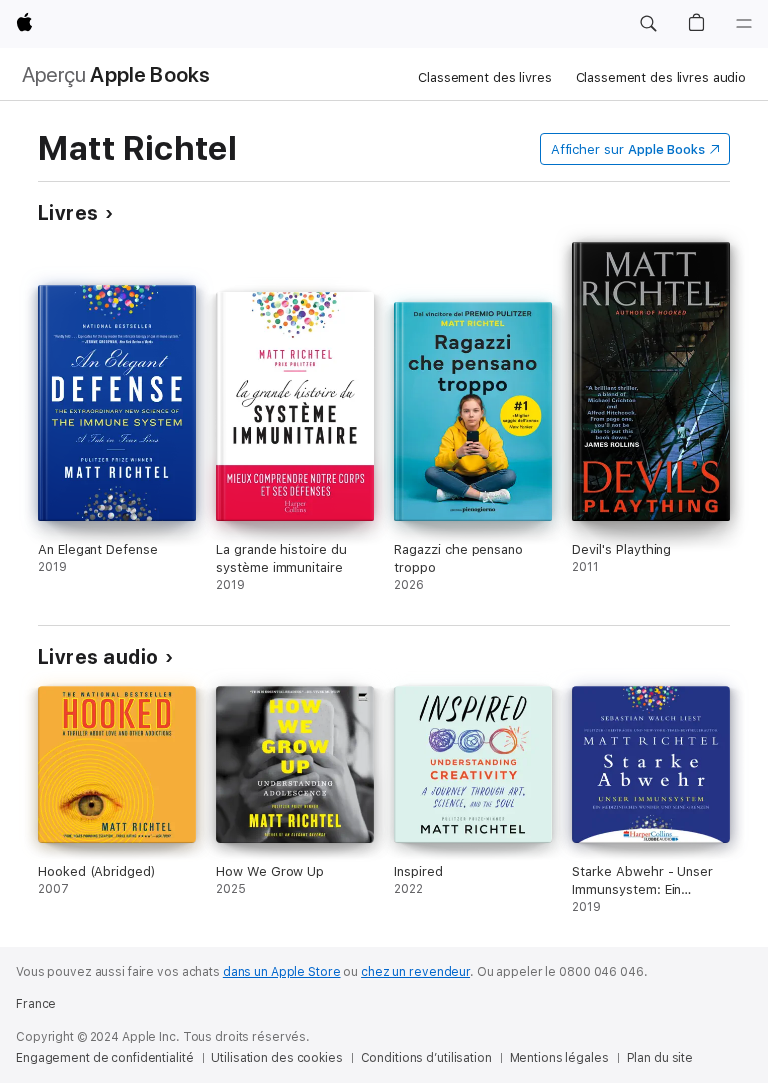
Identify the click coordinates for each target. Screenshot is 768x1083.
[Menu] (744, 24)
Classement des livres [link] (484, 77)
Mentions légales (559, 1058)
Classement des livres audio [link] (661, 77)
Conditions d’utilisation (426, 1058)
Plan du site (660, 1058)
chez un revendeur (415, 972)
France (36, 1004)
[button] (648, 24)
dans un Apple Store (282, 972)
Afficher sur (628, 149)
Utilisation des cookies (276, 1058)
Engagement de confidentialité (105, 1058)
